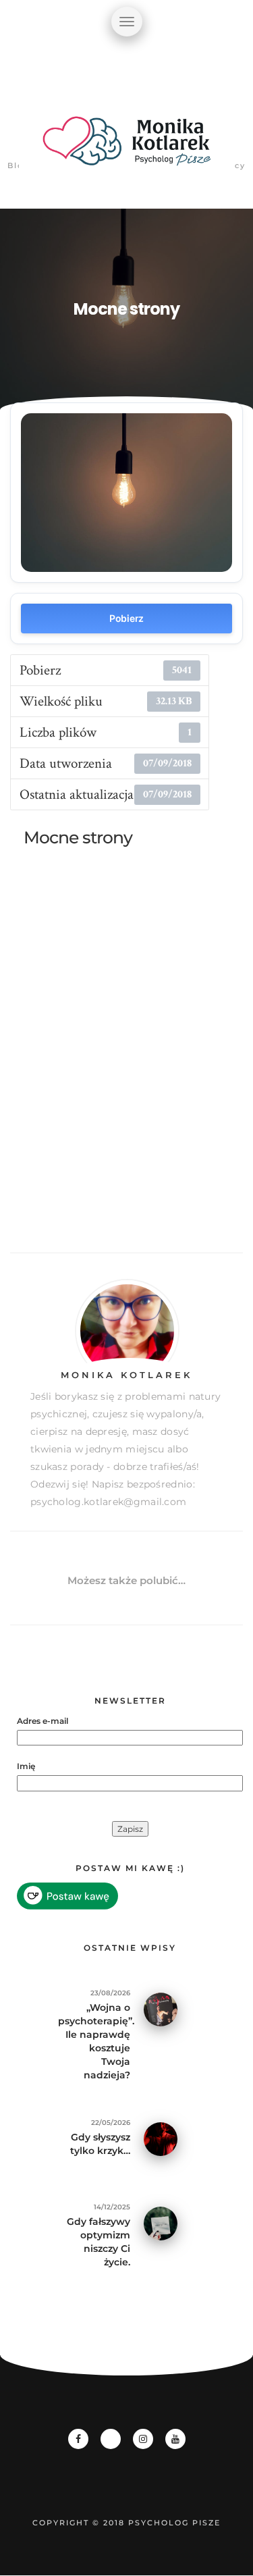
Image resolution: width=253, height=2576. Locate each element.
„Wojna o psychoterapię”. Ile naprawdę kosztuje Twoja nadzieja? (94, 2041)
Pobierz (126, 618)
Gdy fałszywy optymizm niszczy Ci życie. (99, 2242)
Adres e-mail (43, 1721)
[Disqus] (126, 1060)
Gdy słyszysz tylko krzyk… (100, 2144)
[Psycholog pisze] (127, 149)
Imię (26, 1766)
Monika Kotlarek (126, 1375)
